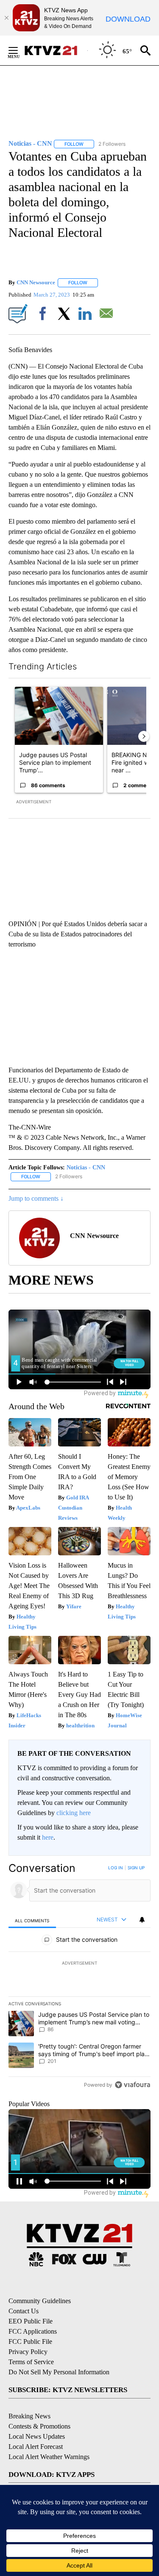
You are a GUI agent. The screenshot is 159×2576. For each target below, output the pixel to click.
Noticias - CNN (86, 1167)
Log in (116, 1868)
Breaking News (29, 2416)
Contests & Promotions (39, 2426)
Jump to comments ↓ (36, 1198)
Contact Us (24, 2311)
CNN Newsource (36, 282)
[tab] (32, 1920)
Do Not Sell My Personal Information (59, 2372)
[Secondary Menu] (20, 50)
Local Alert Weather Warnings (49, 2457)
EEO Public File (31, 2321)
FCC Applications (33, 2331)
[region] (79, 1978)
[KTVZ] (56, 50)
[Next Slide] (144, 736)
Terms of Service (31, 2362)
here (48, 1837)
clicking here (74, 1813)
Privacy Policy (28, 2352)
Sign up (136, 1868)
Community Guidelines (40, 2301)
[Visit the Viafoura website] (132, 2085)
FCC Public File (30, 2341)
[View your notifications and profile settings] (142, 1920)
